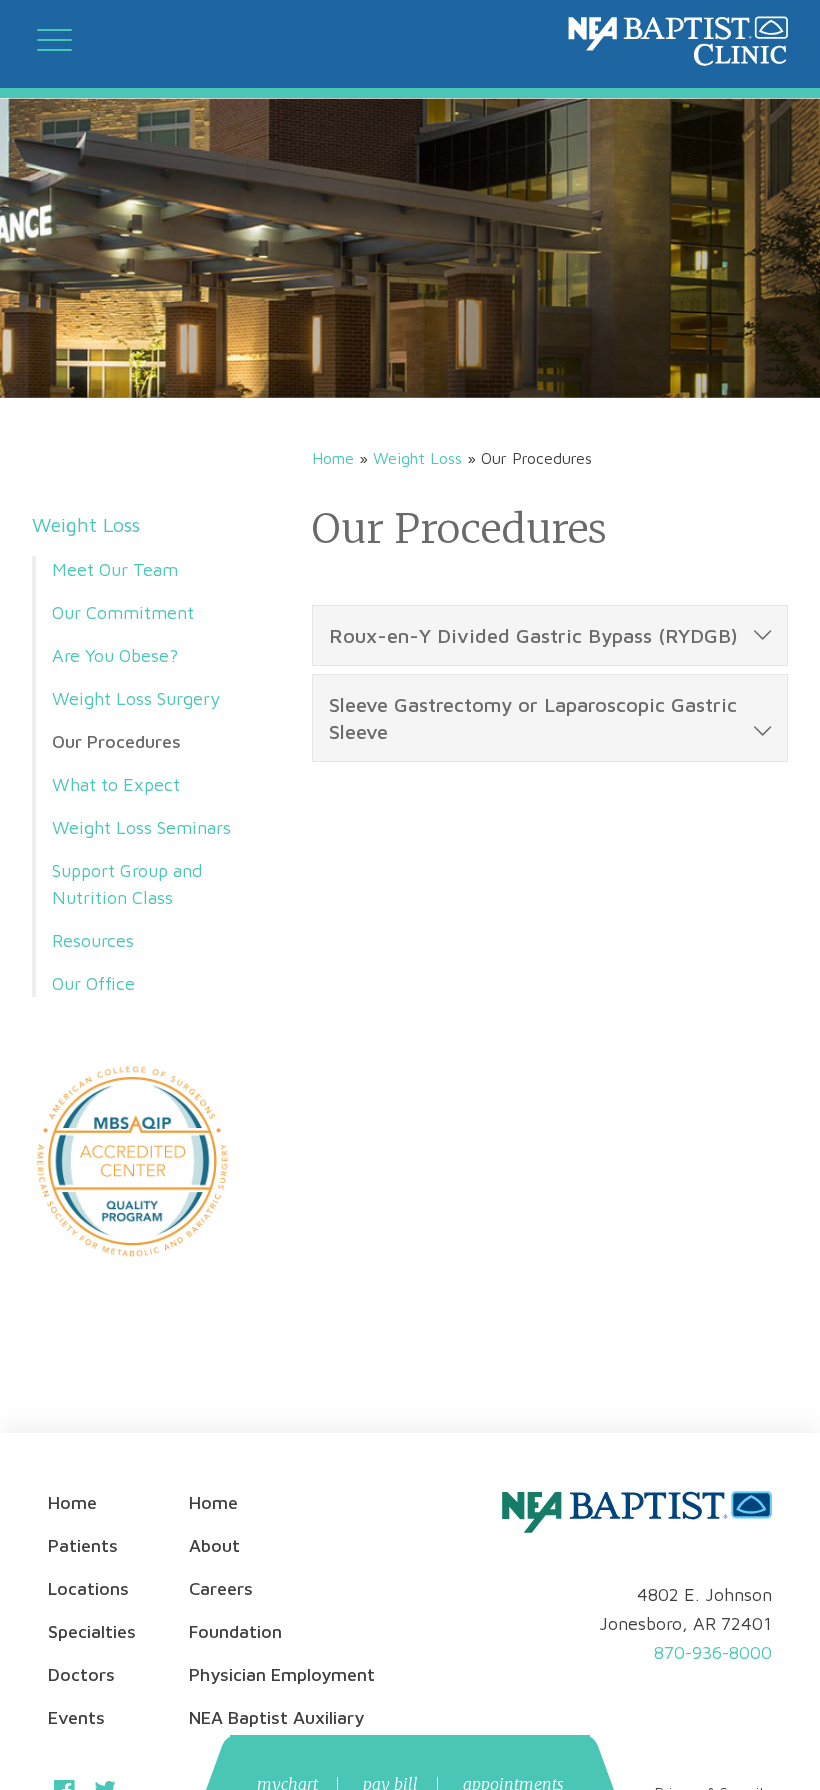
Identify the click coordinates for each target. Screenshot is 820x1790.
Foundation (235, 1631)
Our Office (93, 983)
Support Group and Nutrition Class (127, 884)
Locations (88, 1588)
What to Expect (116, 784)
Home (333, 458)
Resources (93, 940)
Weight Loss (86, 524)
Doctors (81, 1674)
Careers (221, 1588)
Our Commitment (123, 612)
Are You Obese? (115, 655)
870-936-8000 (713, 1652)
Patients (83, 1545)
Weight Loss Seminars (141, 827)
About (214, 1545)
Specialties (92, 1631)
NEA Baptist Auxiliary (276, 1717)
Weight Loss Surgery (136, 698)
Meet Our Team (115, 569)
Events (76, 1717)
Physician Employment (282, 1674)
